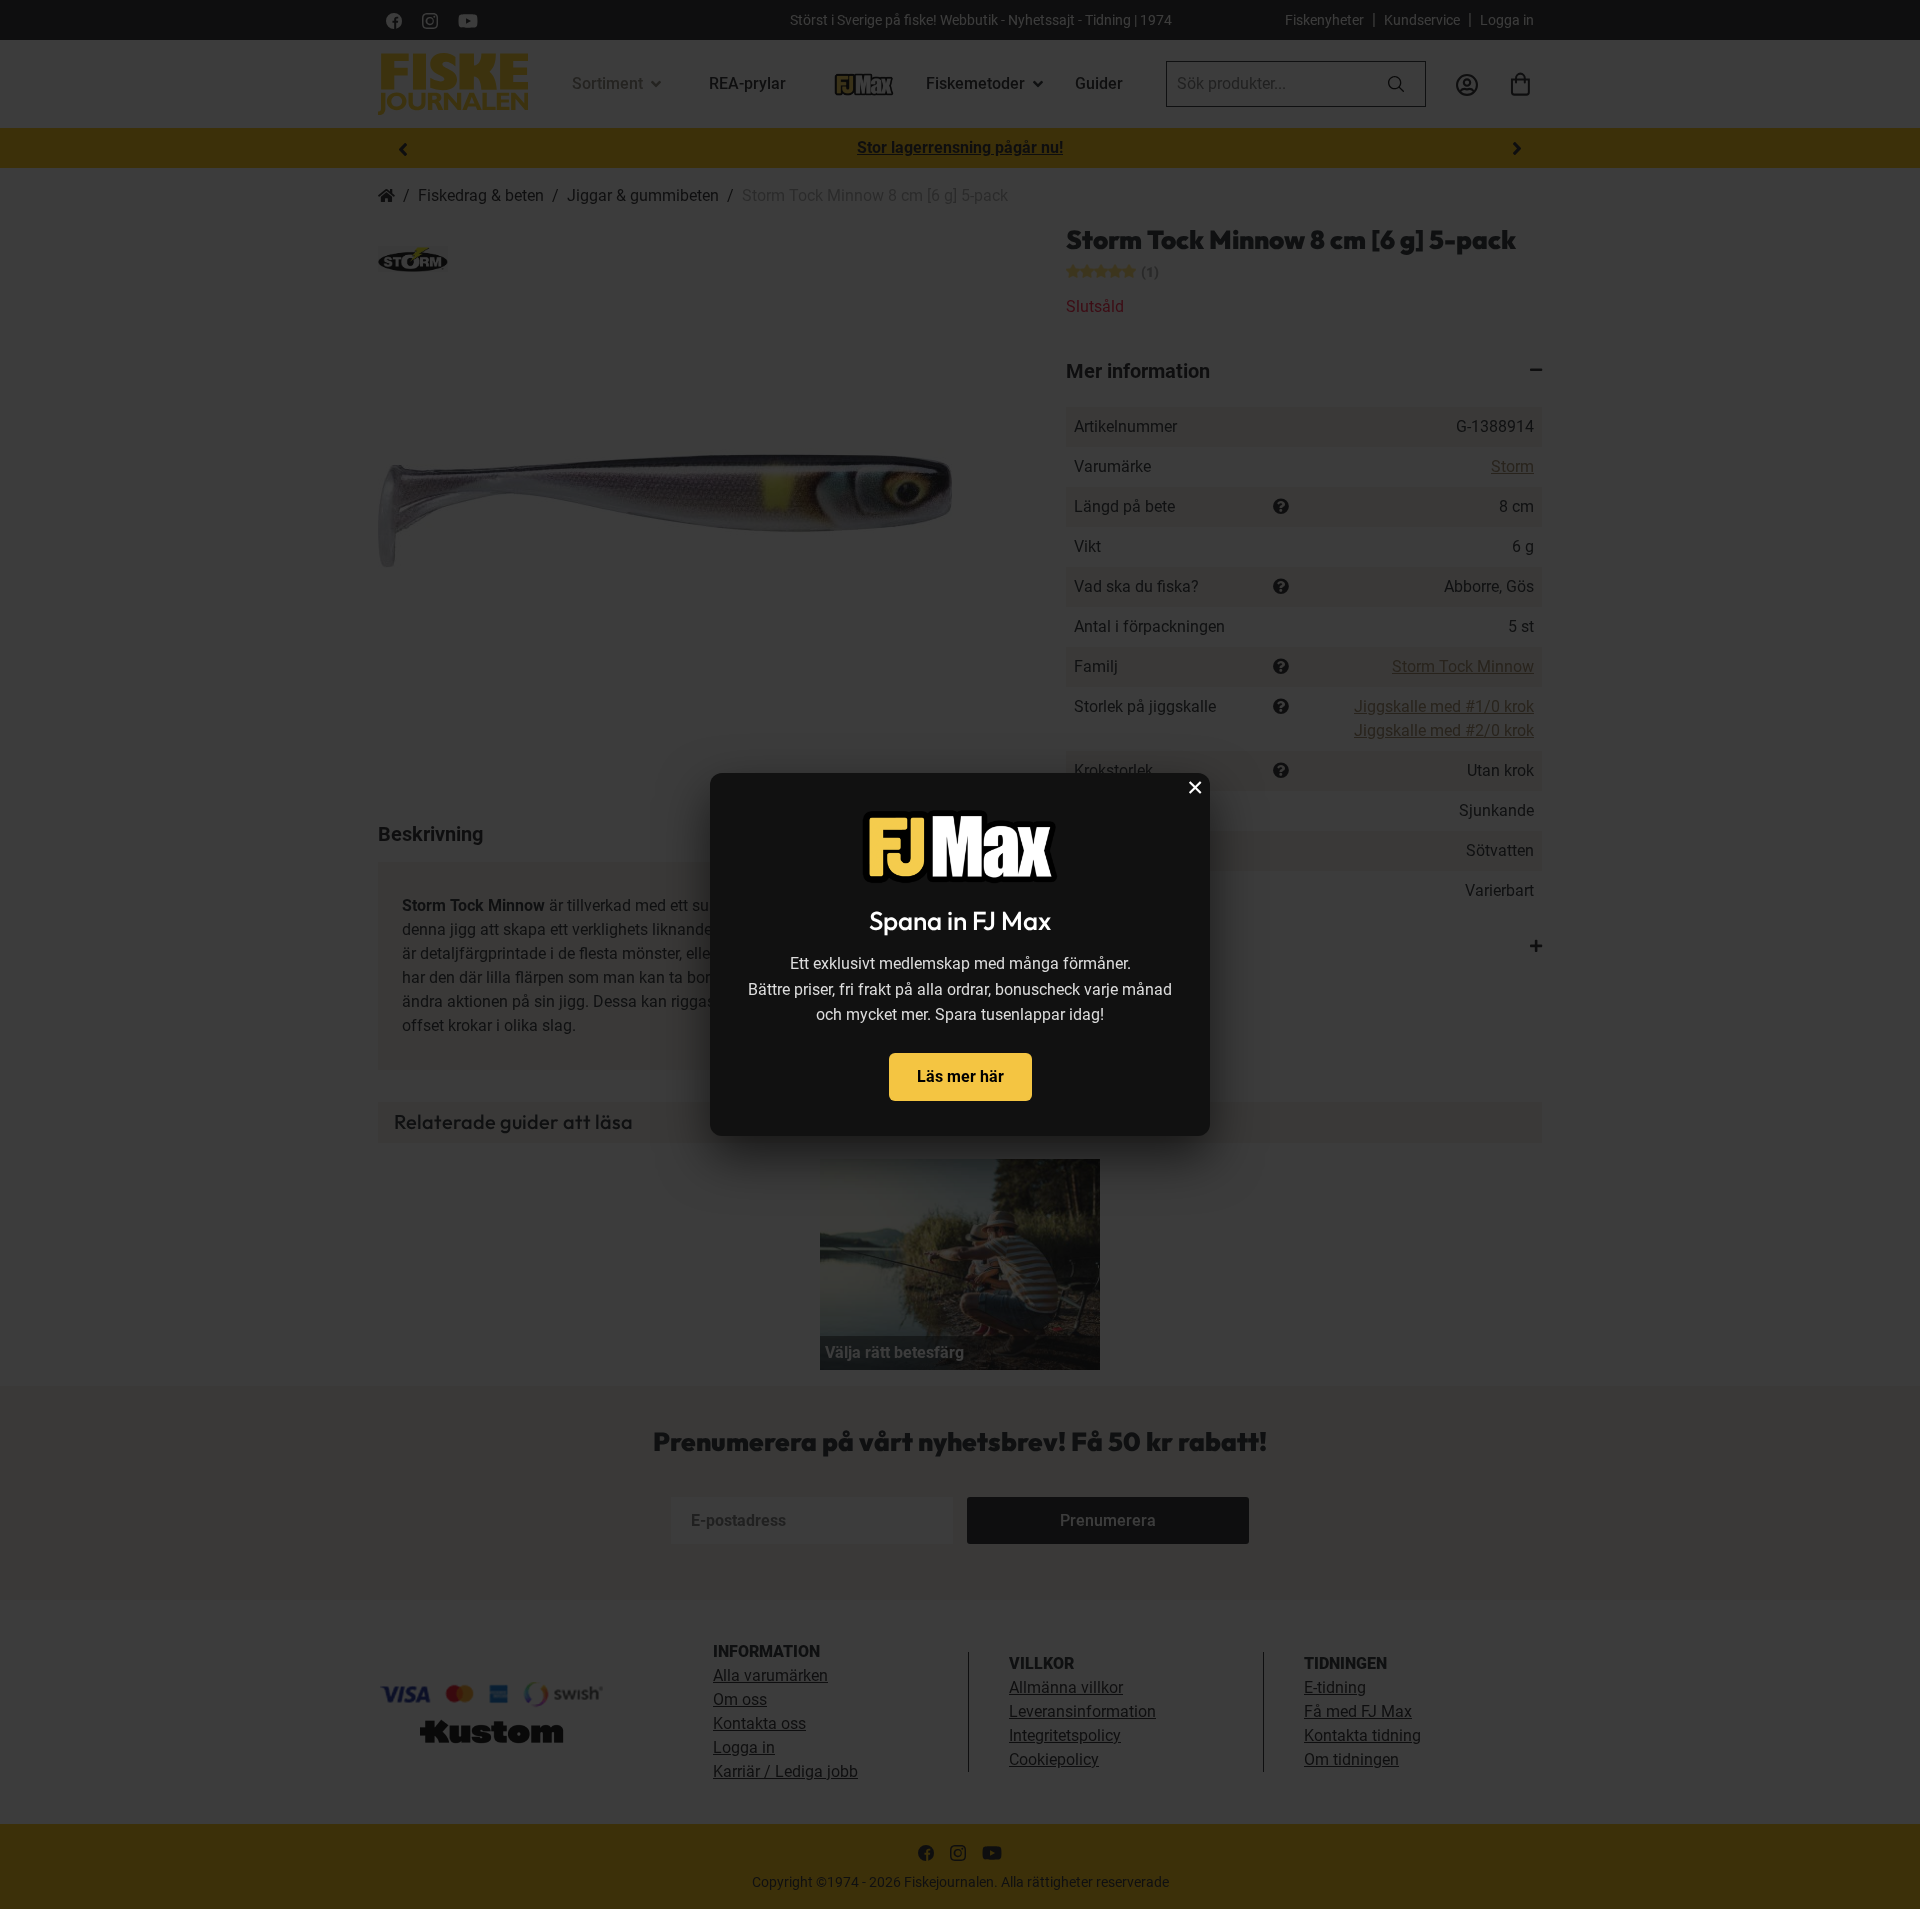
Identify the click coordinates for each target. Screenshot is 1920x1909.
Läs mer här (960, 1076)
